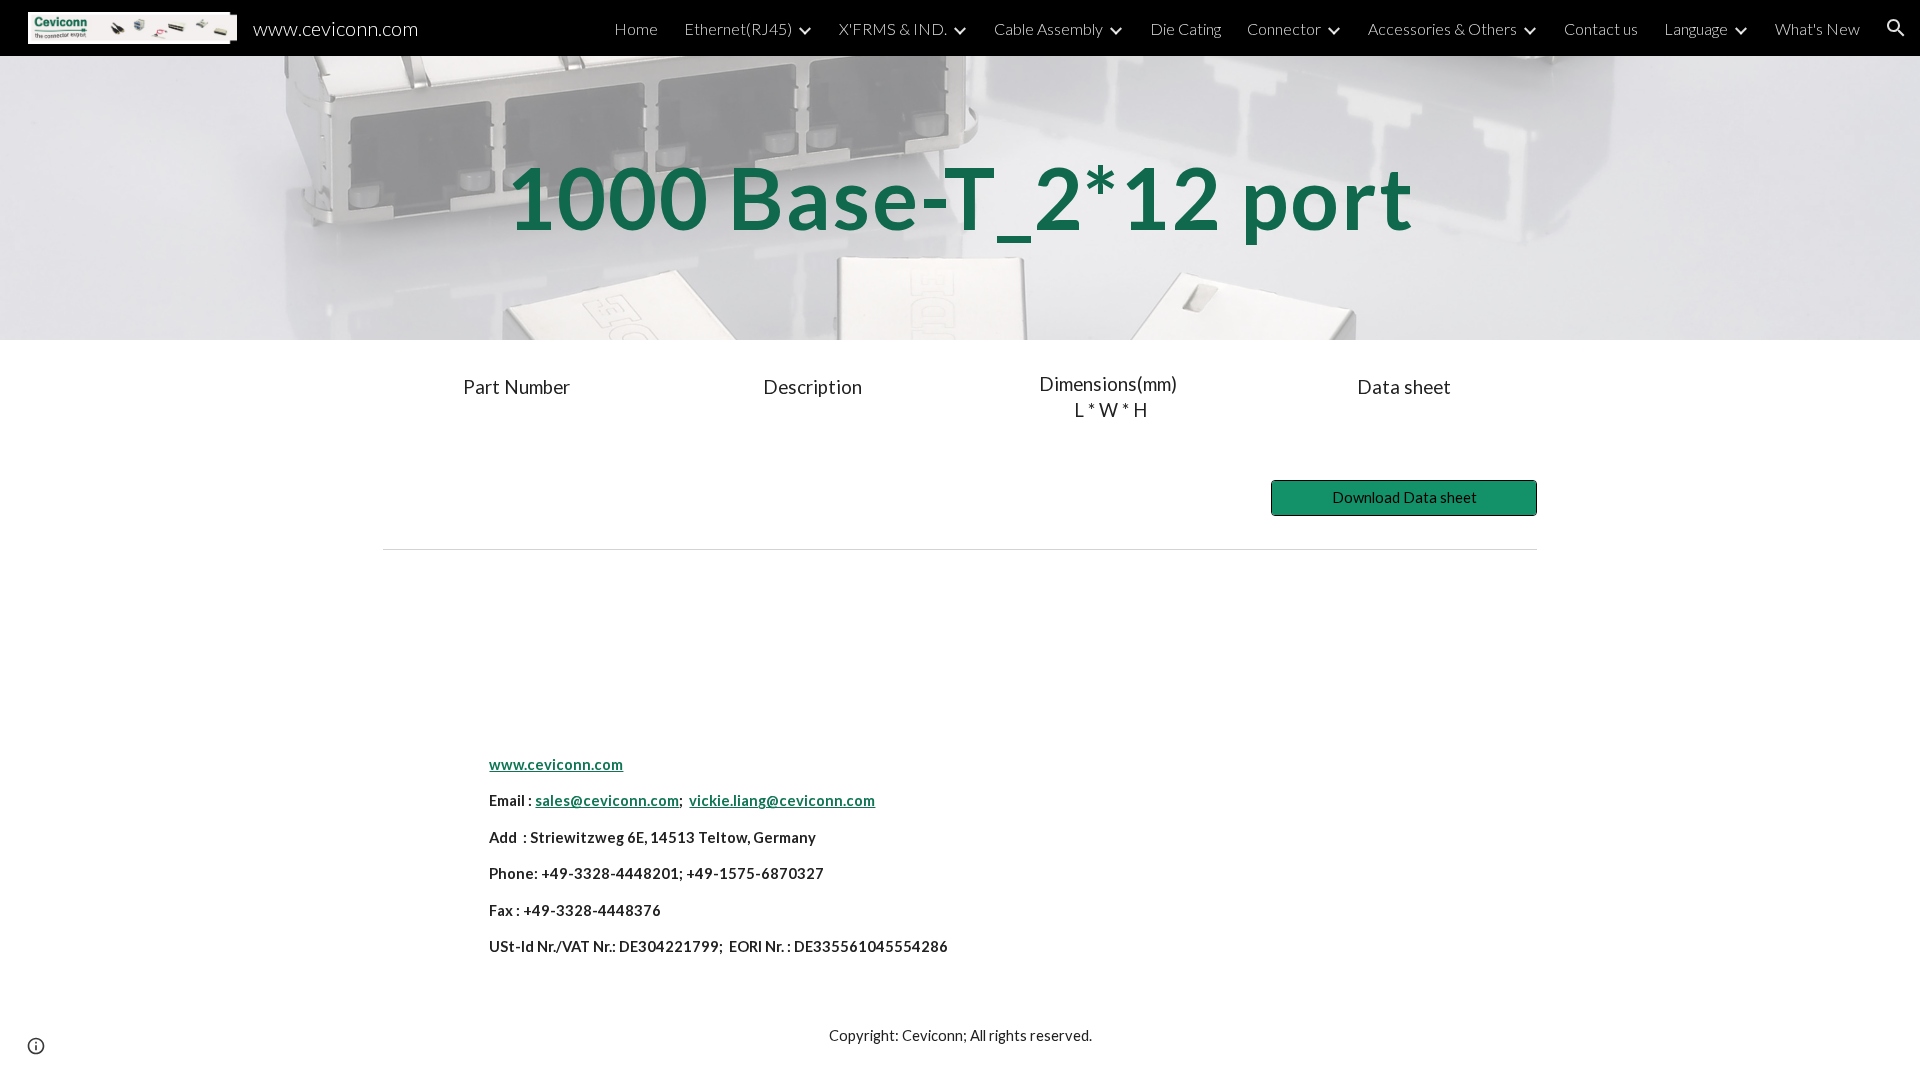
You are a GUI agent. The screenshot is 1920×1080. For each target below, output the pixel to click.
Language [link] (1696, 28)
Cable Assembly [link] (1048, 28)
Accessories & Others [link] (1442, 28)
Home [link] (636, 28)
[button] (1896, 28)
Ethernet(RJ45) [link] (738, 28)
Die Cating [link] (1185, 28)
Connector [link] (1284, 28)
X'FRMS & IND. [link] (893, 28)
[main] (960, 197)
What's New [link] (1817, 28)
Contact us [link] (1601, 28)
